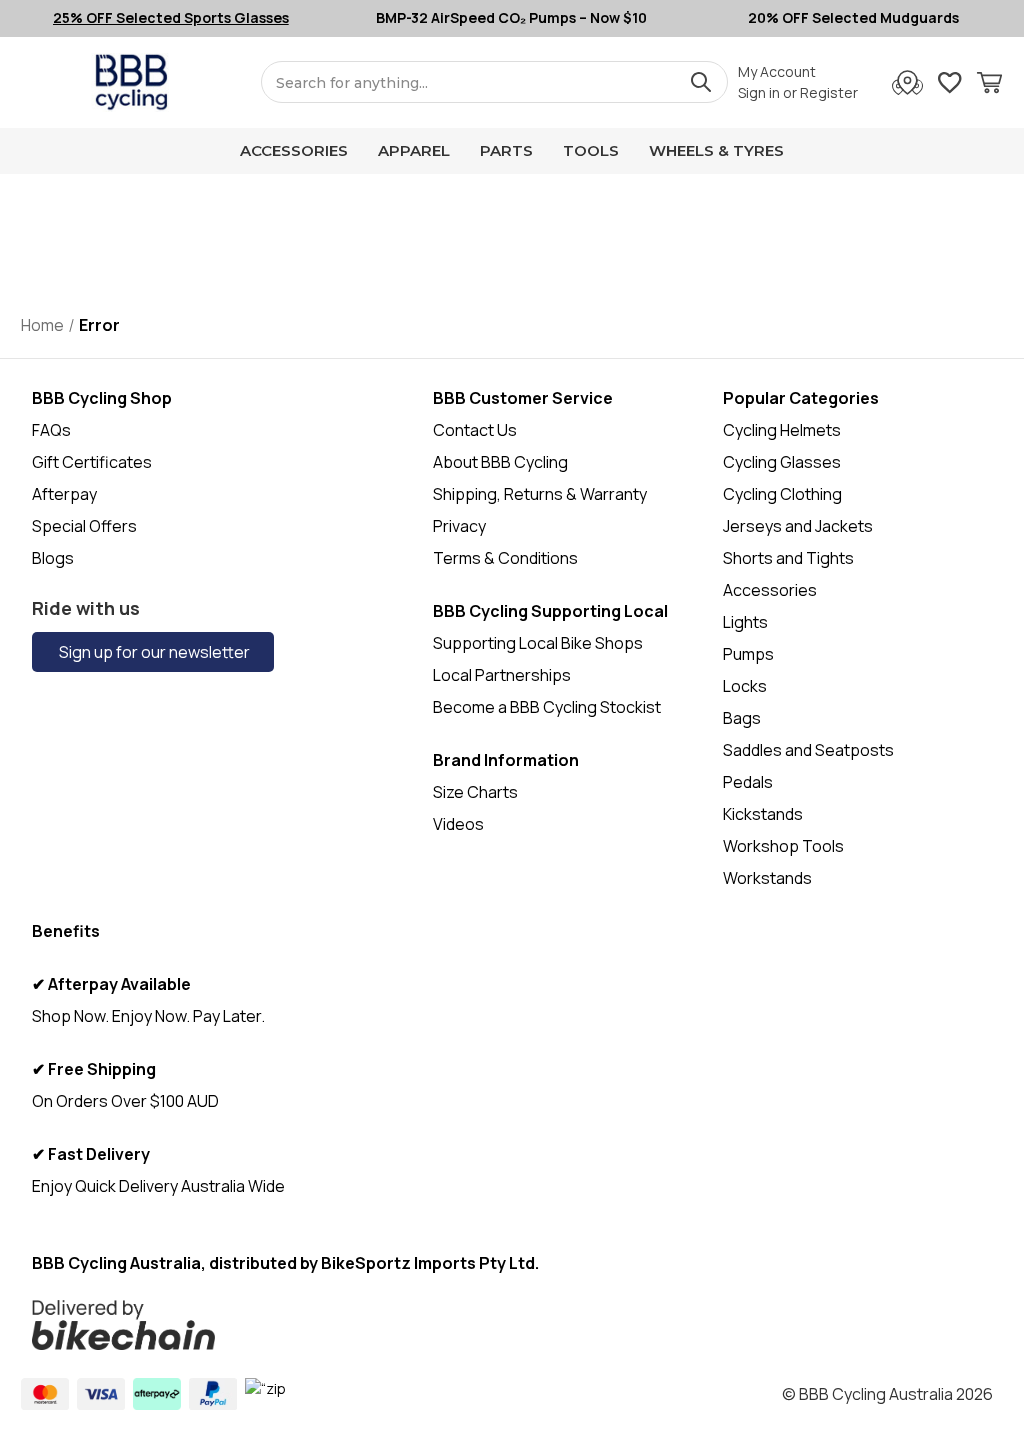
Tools (591, 150)
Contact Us (475, 430)
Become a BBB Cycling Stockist (547, 707)
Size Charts (475, 792)
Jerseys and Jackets (798, 526)
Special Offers (84, 526)
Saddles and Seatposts (808, 750)
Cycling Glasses (782, 462)
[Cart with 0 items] (989, 85)
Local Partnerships (502, 675)
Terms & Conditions (505, 558)
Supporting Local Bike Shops (538, 643)
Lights (745, 622)
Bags (742, 718)
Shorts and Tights (788, 558)
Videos (458, 824)
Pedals (748, 782)
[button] (412, 1325)
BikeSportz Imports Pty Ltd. (430, 1263)
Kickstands (763, 814)
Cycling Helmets (782, 430)
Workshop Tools (783, 846)
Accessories (294, 150)
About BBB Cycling (500, 462)
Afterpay (64, 494)
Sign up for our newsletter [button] (153, 652)
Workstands (767, 878)
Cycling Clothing (782, 494)
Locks (745, 686)
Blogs (53, 558)
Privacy (459, 526)
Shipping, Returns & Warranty (540, 494)
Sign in (759, 92)
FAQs (51, 430)
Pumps (748, 654)
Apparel (414, 150)
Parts (506, 150)
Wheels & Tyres (716, 150)
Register (829, 92)
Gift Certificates (92, 462)
